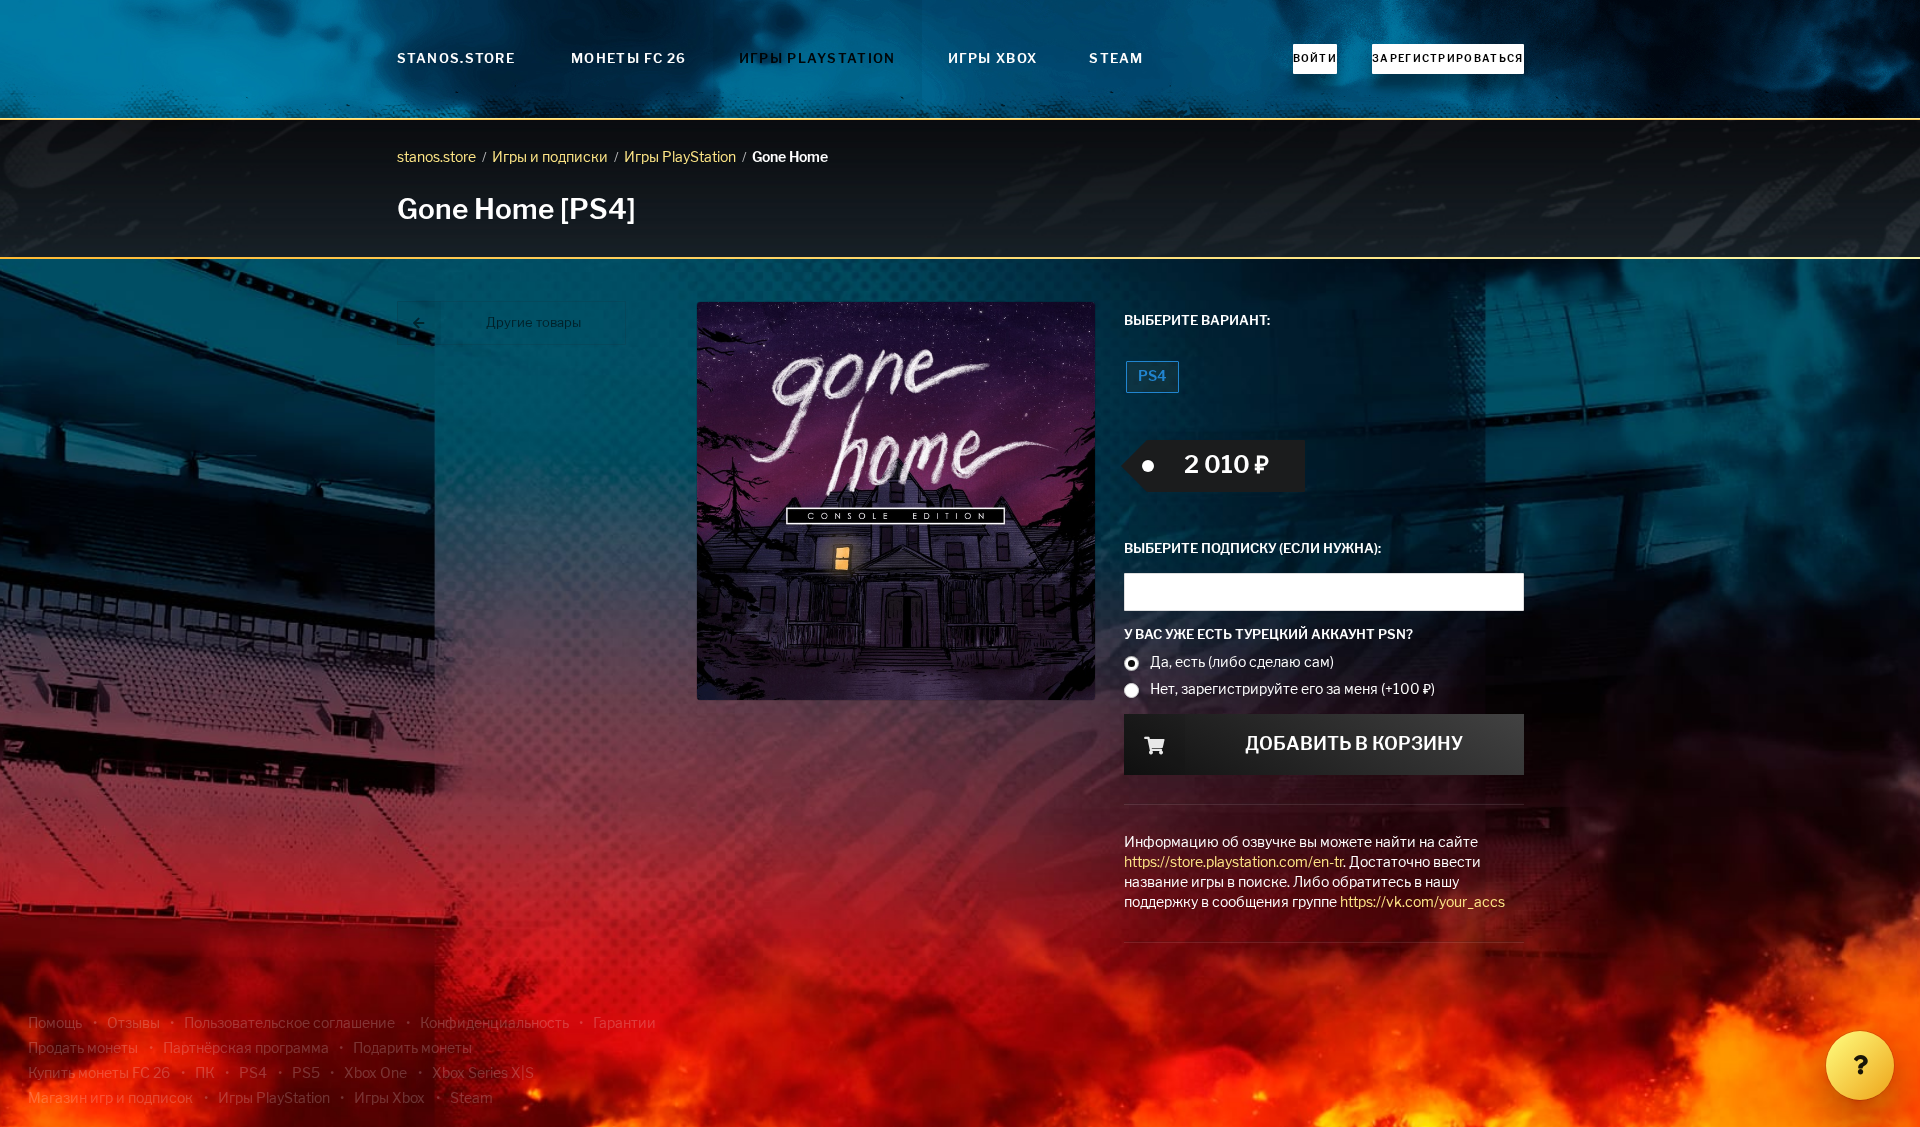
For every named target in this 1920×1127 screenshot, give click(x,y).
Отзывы (133, 1024)
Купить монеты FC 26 (99, 1074)
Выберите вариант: (1197, 321)
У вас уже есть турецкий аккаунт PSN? (1268, 635)
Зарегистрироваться (1447, 59)
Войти (1315, 59)
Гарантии (624, 1024)
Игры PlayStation (817, 59)
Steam (1116, 59)
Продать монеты (83, 1049)
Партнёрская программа (246, 1049)
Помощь (55, 1024)
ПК (205, 1074)
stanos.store (436, 158)
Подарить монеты (412, 1049)
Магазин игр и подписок (110, 1099)
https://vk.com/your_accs (1422, 903)
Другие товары (533, 323)
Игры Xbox (993, 59)
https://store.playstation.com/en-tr (1233, 863)
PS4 (1152, 377)
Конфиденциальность (494, 1024)
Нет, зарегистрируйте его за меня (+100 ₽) (1292, 690)
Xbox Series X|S (483, 1074)
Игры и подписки (550, 158)
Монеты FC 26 (629, 59)
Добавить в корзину (1354, 745)
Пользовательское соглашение (289, 1024)
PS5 (306, 1074)
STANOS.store (456, 59)
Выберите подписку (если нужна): (1252, 549)
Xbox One (375, 1074)
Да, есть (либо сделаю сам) (1242, 663)
